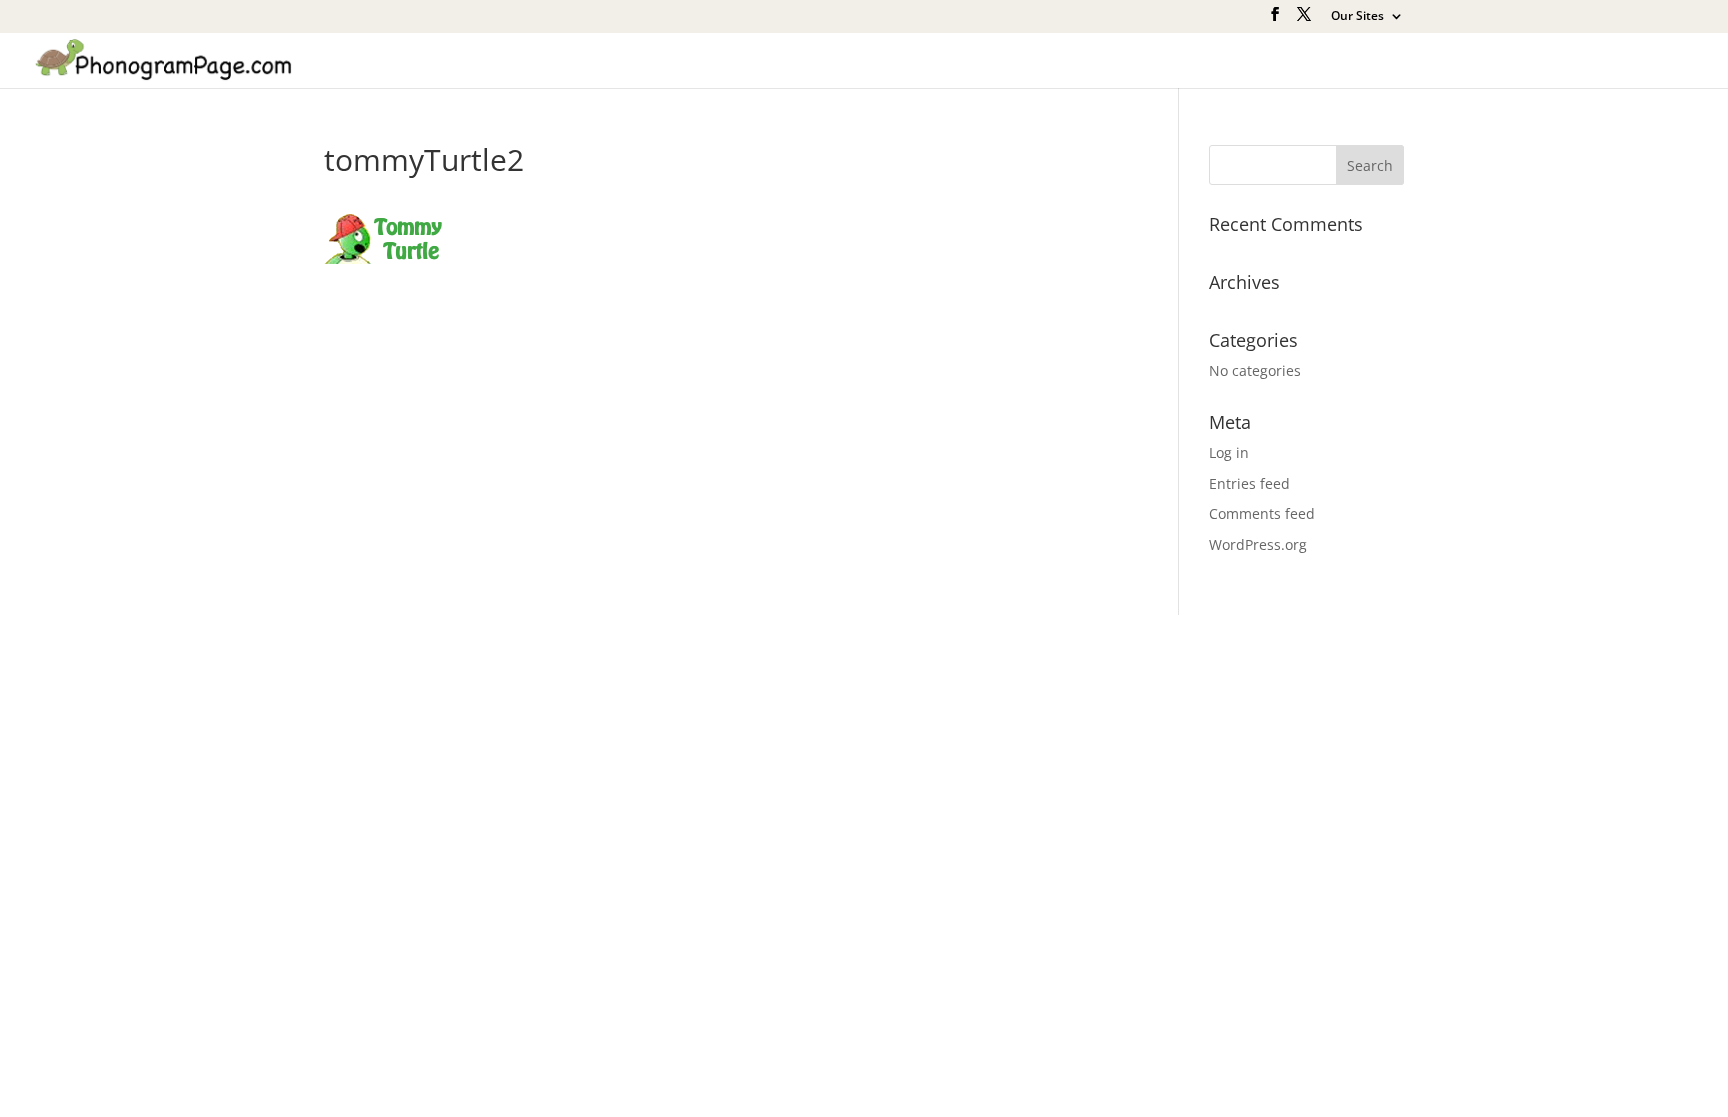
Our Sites (1357, 17)
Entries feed (1249, 483)
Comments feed (1262, 513)
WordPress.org (1258, 544)
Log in (1229, 452)
